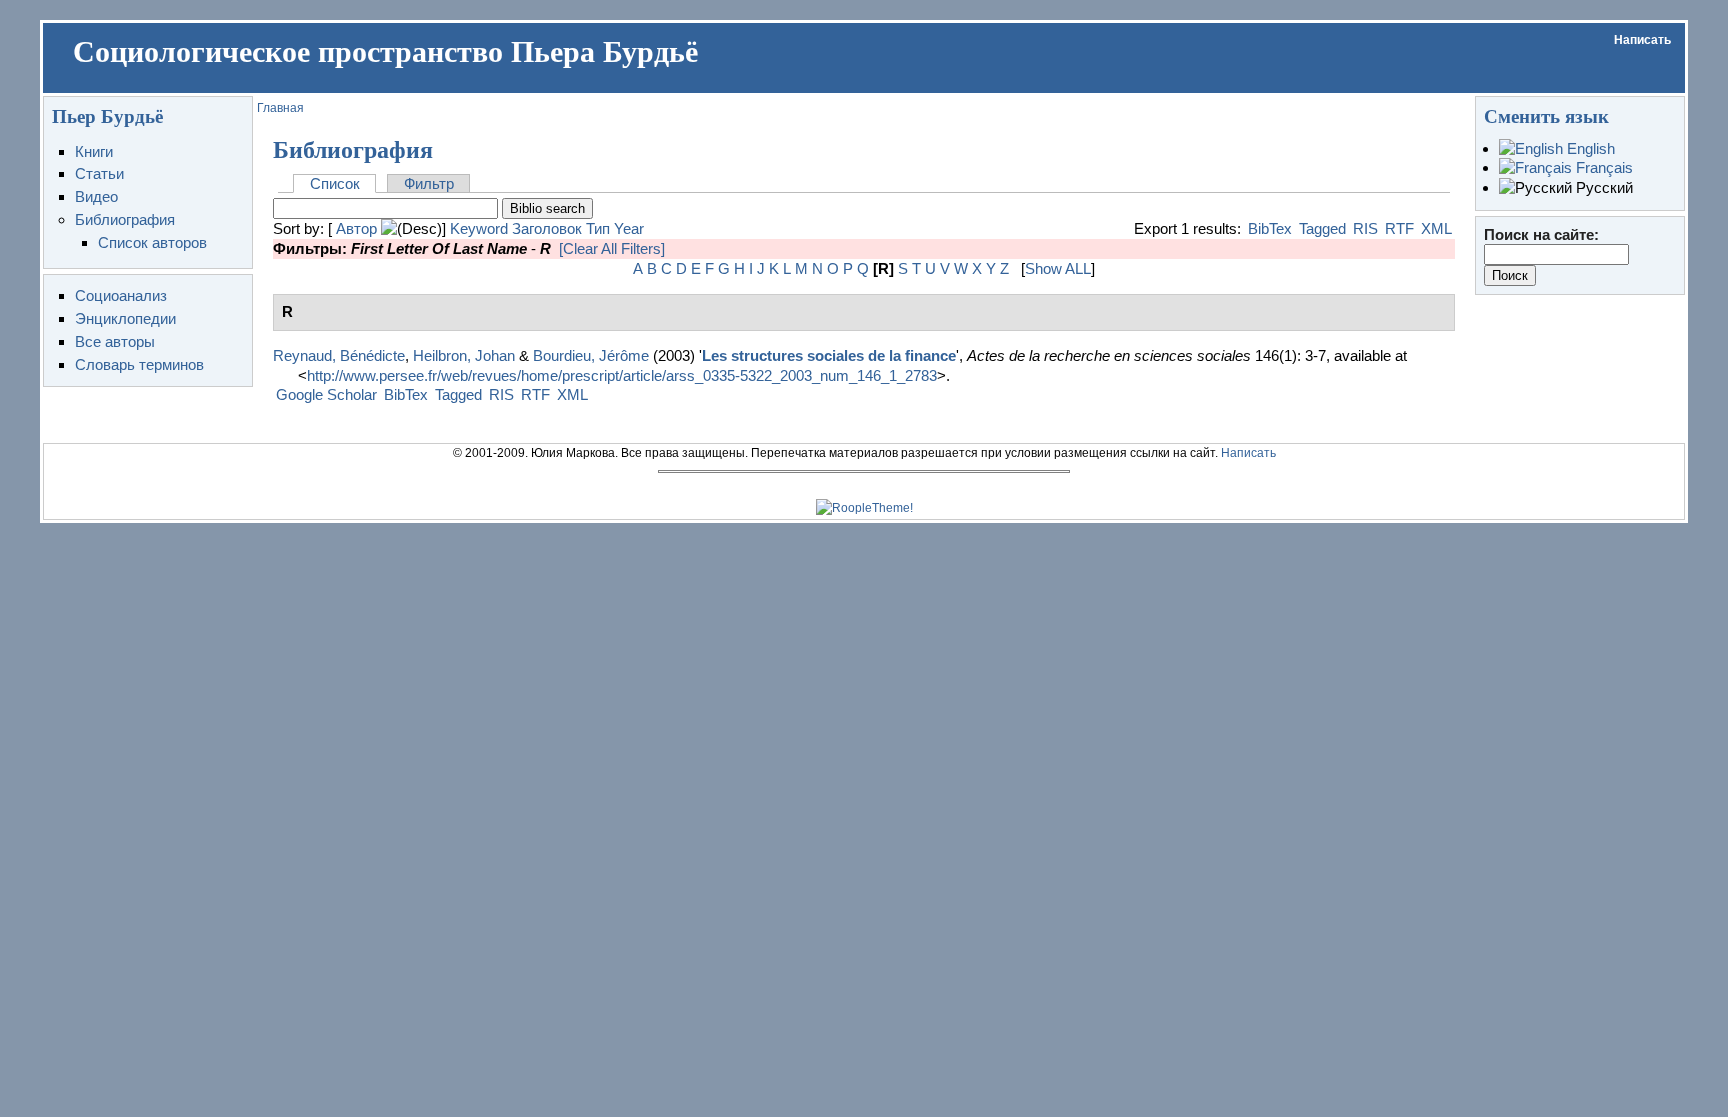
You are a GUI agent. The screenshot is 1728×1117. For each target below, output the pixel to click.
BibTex (1270, 228)
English (1589, 148)
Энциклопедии (125, 318)
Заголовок (547, 228)
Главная (280, 108)
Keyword (479, 228)
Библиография (125, 219)
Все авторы (115, 341)
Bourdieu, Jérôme (591, 355)
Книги (94, 151)
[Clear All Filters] (612, 248)
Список (335, 183)
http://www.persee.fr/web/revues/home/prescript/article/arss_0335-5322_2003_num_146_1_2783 (622, 375)
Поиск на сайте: (1541, 234)
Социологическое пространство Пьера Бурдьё (385, 52)
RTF (1399, 228)
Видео (96, 196)
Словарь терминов (139, 364)
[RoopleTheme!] (864, 508)
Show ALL (1058, 268)
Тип (598, 228)
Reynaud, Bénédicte (339, 355)
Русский (1602, 187)
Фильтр (429, 183)
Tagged (1322, 228)
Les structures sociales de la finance (829, 355)
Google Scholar (326, 394)
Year (629, 228)
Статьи (99, 173)
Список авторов (152, 242)
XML (1436, 228)
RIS (1365, 228)
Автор (356, 228)
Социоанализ (121, 295)
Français (1602, 167)
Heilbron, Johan (464, 355)
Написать (1642, 40)
